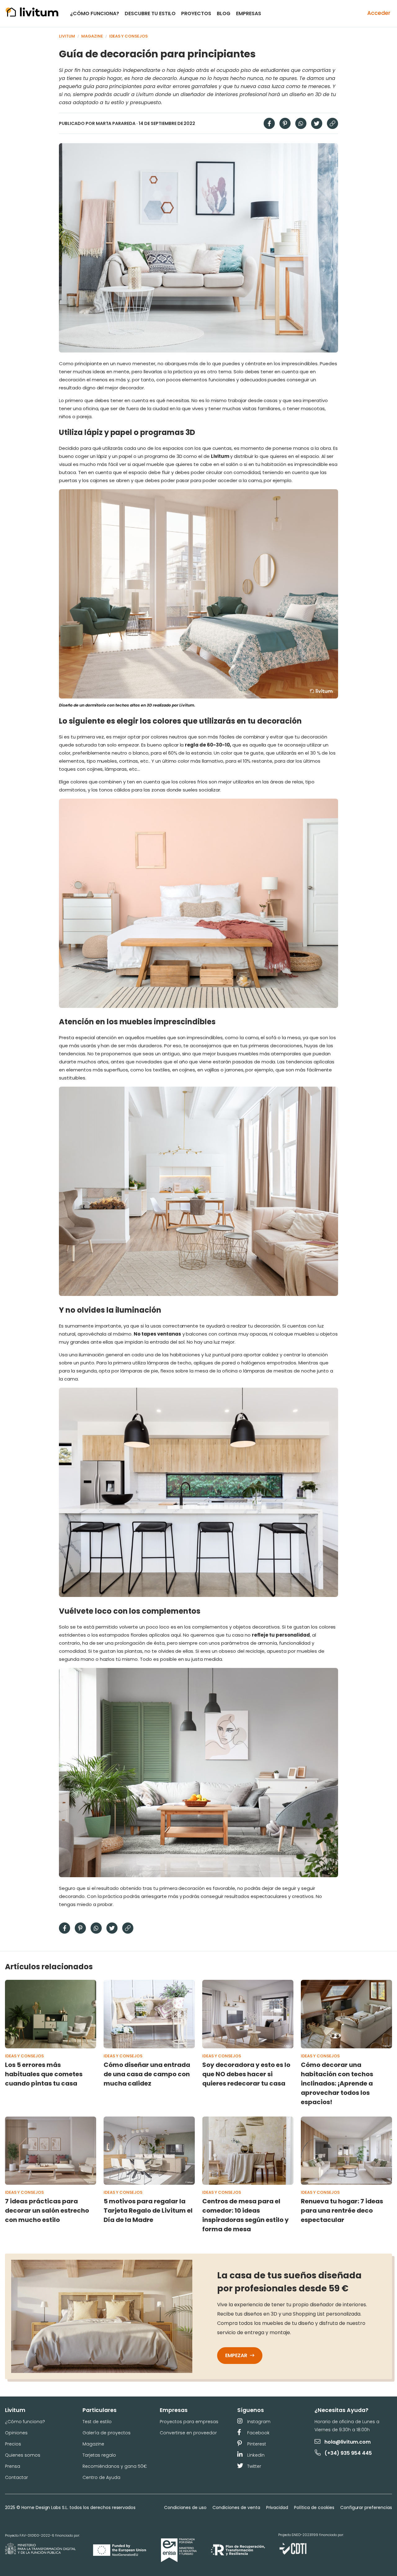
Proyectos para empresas (189, 2422)
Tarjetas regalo (99, 2455)
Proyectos (196, 13)
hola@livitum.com (348, 2442)
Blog (224, 13)
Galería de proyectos (107, 2433)
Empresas (249, 13)
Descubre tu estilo (150, 13)
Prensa (13, 2466)
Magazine (92, 36)
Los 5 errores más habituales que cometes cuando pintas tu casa (44, 2074)
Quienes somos (23, 2455)
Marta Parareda (116, 123)
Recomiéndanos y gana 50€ (115, 2466)
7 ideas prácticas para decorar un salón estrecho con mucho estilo (47, 2210)
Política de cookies (314, 2507)
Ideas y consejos (129, 36)
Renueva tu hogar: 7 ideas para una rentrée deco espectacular (342, 2210)
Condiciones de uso (185, 2507)
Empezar (237, 2355)
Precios (13, 2444)
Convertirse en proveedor (188, 2433)
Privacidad (277, 2507)
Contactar (16, 2477)
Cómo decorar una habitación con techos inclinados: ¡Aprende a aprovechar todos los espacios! (337, 2083)
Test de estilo (97, 2422)
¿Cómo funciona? (95, 13)
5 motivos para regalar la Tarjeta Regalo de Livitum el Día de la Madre (148, 2210)
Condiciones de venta (236, 2507)
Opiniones (16, 2433)
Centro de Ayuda (101, 2477)
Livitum (67, 36)
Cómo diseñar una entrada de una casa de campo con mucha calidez (147, 2074)
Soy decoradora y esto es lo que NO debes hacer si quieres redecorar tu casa (246, 2074)
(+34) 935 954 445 (348, 2453)
